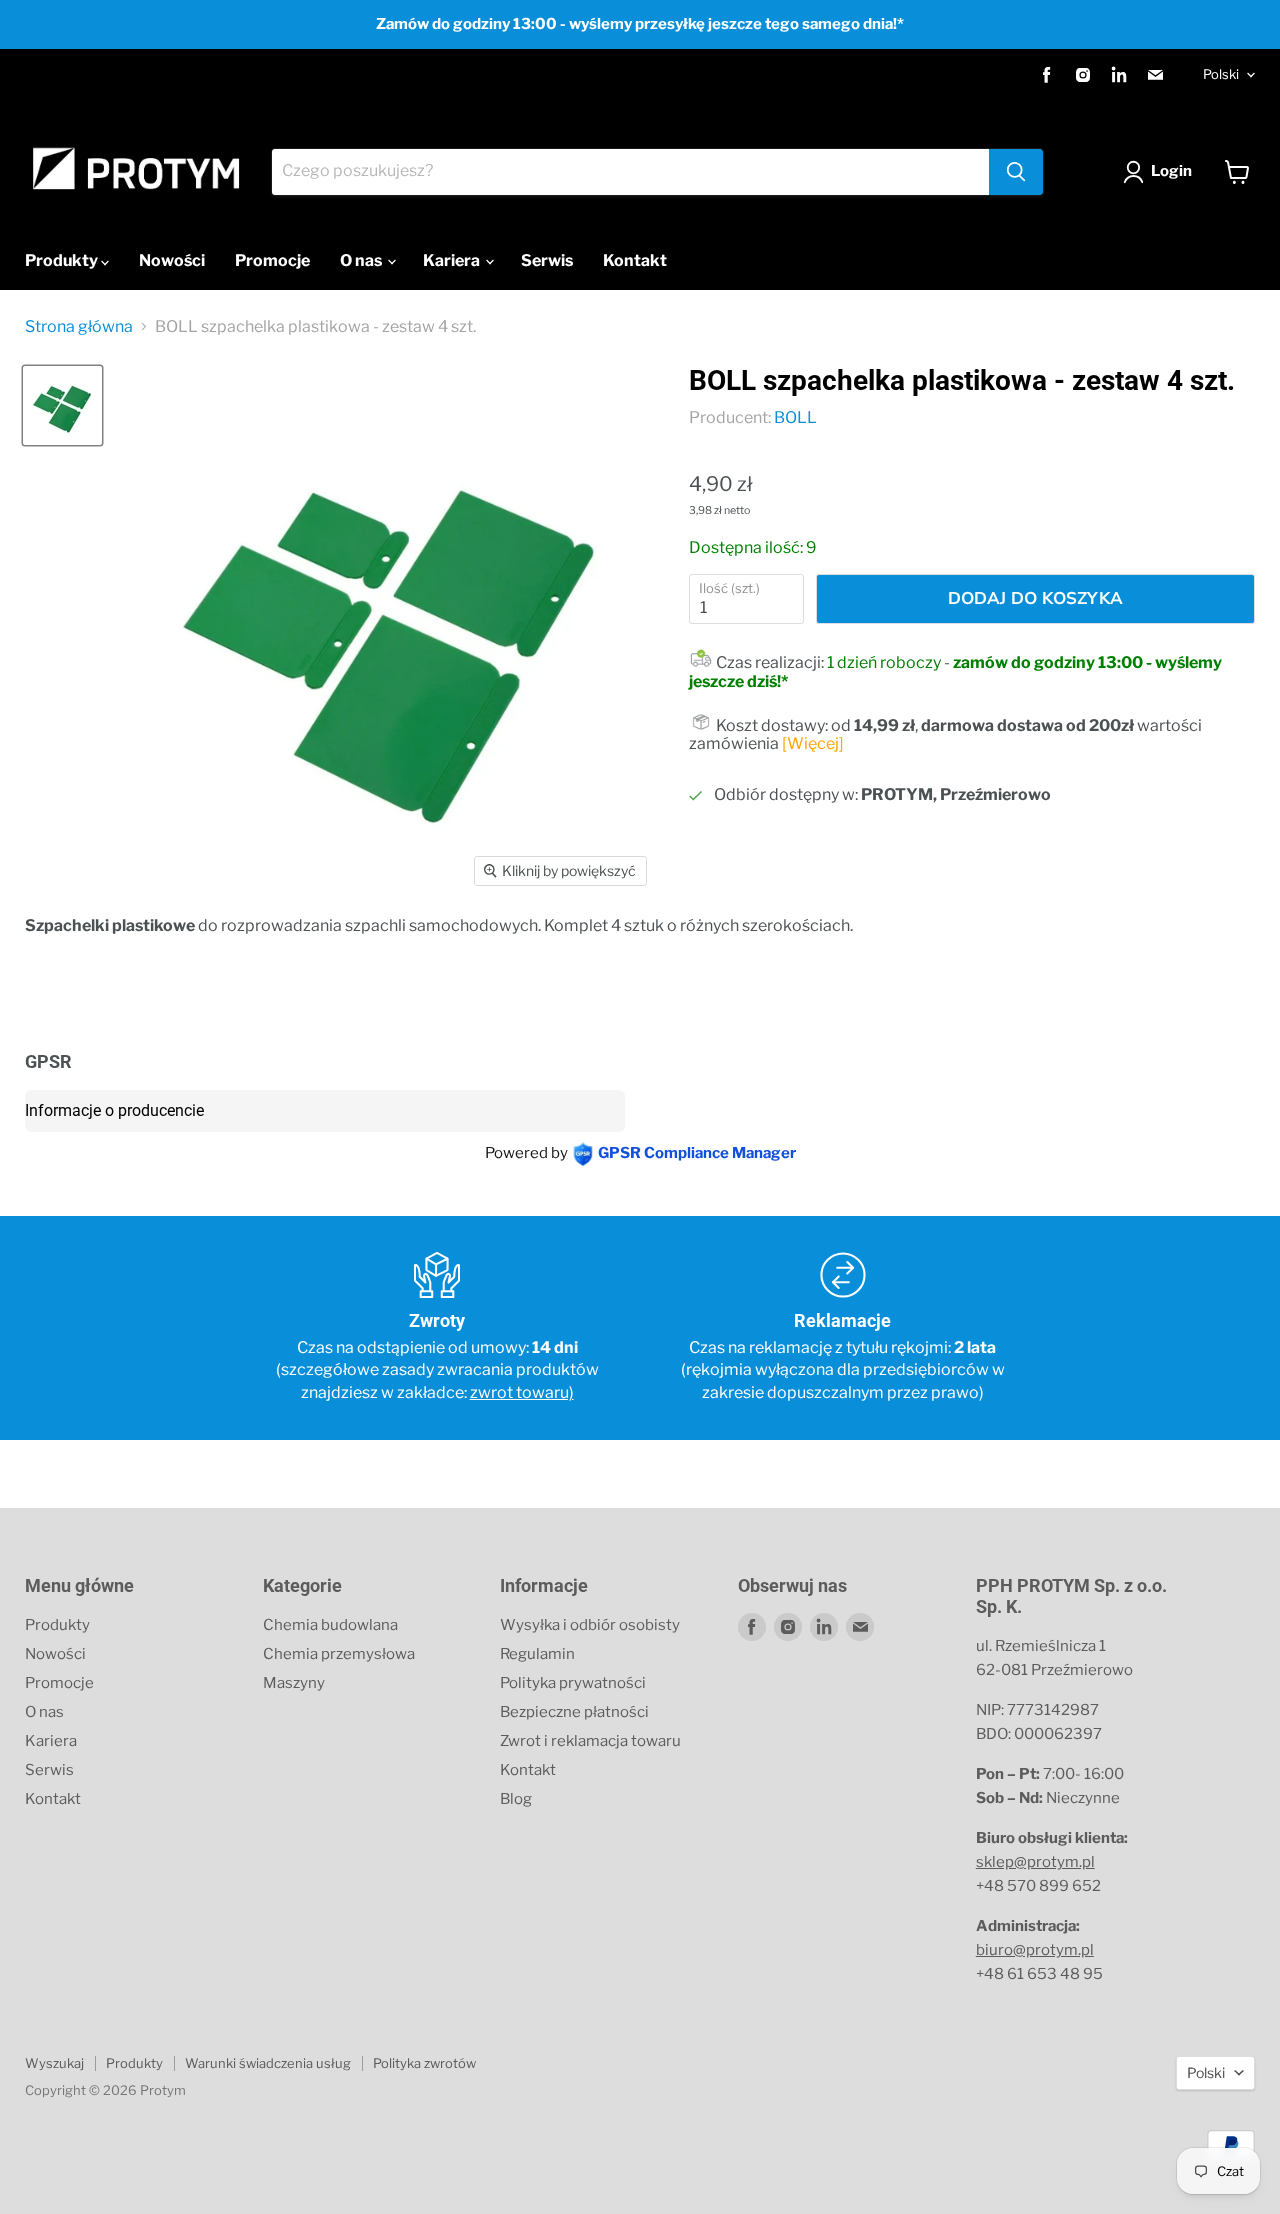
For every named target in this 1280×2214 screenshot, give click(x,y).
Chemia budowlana (330, 1625)
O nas (362, 260)
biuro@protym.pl (1035, 1950)
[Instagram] (1083, 75)
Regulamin (537, 1654)
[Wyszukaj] (1016, 172)
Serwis (547, 260)
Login (1171, 171)
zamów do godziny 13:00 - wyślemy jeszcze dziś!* (955, 671)
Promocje (272, 260)
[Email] (1155, 75)
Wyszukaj (54, 2063)
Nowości (172, 260)
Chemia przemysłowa (339, 1654)
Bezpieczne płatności (574, 1712)
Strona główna (79, 327)
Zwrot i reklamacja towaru (590, 1741)
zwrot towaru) (522, 1392)
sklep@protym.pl (1035, 1862)
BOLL (795, 417)
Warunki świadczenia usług (268, 2063)
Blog (516, 1799)
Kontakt (635, 260)
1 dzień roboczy (884, 662)
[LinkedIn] (1119, 75)
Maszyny (294, 1683)
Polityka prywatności (573, 1683)
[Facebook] (1047, 75)
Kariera (453, 260)
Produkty (63, 260)
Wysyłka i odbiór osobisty (590, 1625)
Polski (1221, 74)
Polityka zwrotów (424, 2063)
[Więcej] (813, 743)
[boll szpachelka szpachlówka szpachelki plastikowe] (62, 405)
